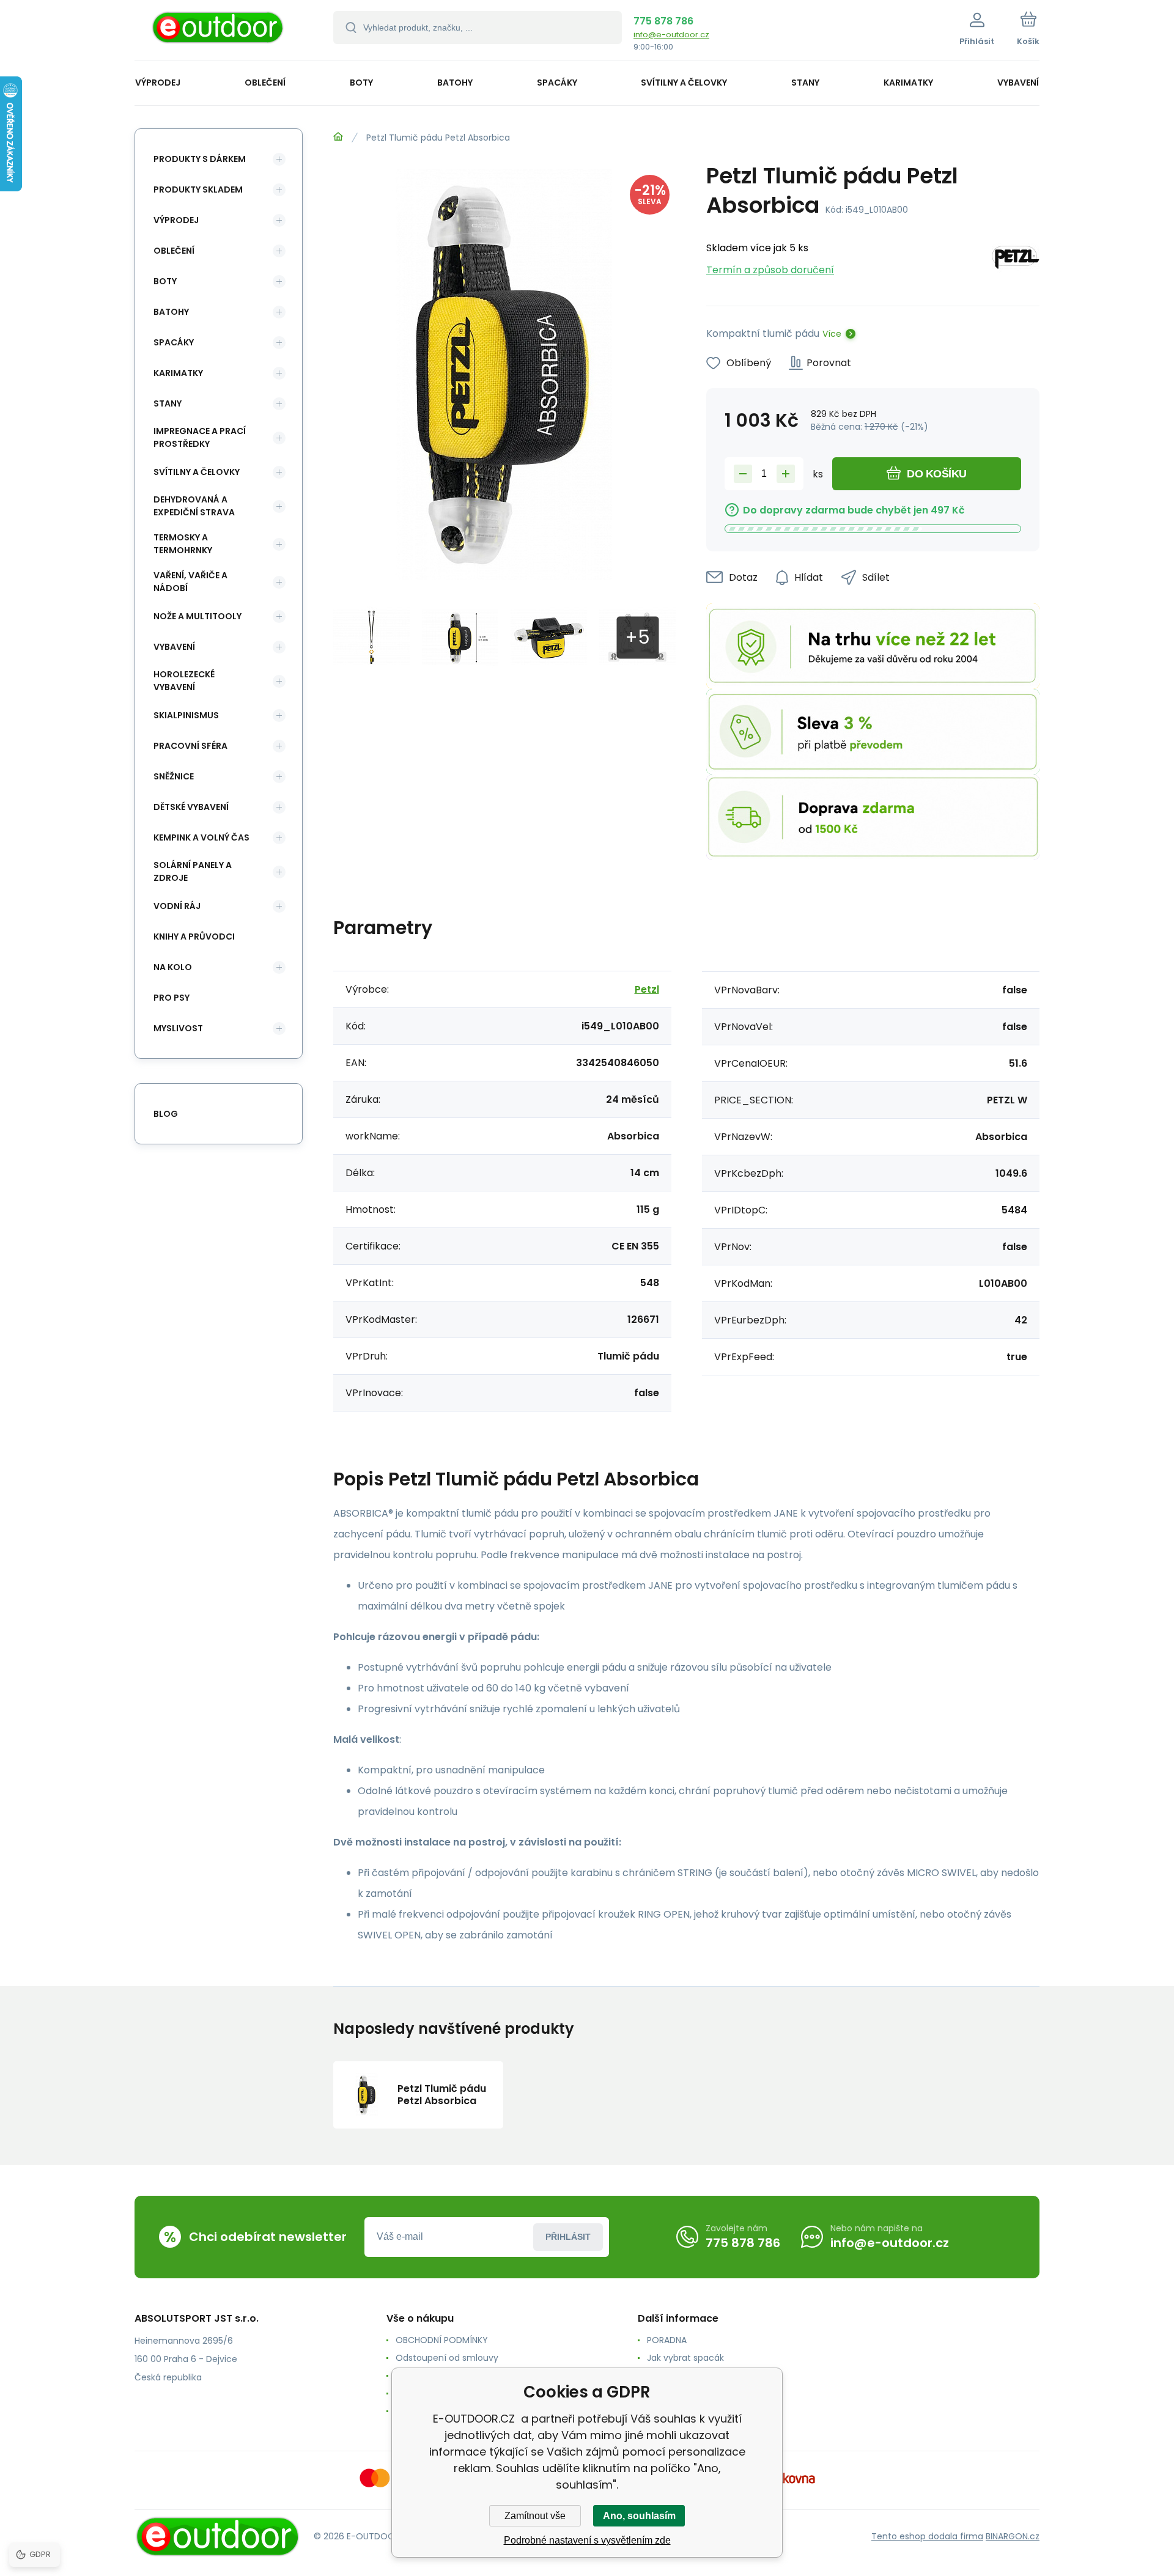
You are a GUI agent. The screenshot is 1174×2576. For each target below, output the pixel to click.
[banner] (219, 32)
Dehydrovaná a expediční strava (194, 506)
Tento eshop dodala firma (927, 2536)
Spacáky (174, 342)
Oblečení (174, 251)
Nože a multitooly (198, 616)
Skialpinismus (186, 715)
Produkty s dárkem (200, 159)
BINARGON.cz (1013, 2536)
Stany (168, 403)
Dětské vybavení (191, 807)
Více (832, 334)
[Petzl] (1016, 259)
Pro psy (172, 998)
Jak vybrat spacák (685, 2358)
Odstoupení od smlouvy (447, 2358)
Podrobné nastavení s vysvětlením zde (587, 2540)
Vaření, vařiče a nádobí (190, 582)
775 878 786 (663, 21)
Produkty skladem (198, 190)
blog (166, 1114)
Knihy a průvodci (194, 937)
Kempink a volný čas (201, 837)
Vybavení (174, 647)
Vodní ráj (177, 906)
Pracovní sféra (190, 746)
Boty (165, 281)
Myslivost (178, 1028)
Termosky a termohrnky (183, 544)
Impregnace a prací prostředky (200, 437)
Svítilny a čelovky (197, 472)
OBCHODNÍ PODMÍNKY (442, 2340)
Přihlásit (568, 2237)
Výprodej (176, 220)
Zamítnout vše (535, 2516)
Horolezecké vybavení (184, 681)
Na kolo (173, 967)
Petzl (647, 989)
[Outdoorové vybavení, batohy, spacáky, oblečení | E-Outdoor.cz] (338, 137)
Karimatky (178, 373)
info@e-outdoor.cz (671, 35)
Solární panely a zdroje (193, 871)
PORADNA (667, 2340)
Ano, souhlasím (639, 2516)
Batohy (171, 312)
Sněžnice (174, 776)
